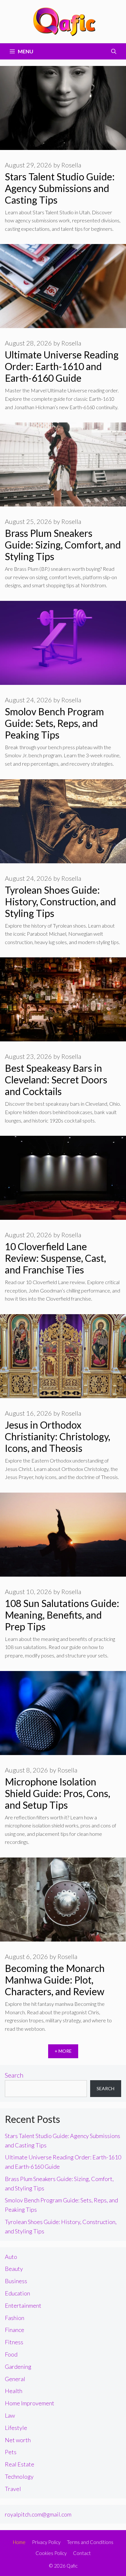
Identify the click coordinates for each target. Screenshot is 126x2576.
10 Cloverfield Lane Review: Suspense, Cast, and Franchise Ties (55, 1258)
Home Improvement (30, 2403)
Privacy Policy (46, 2542)
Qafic (72, 2566)
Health (14, 2391)
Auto (11, 2257)
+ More (63, 2051)
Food (11, 2354)
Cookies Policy (51, 2553)
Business (16, 2281)
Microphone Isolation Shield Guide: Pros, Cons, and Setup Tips (58, 1793)
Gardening (18, 2367)
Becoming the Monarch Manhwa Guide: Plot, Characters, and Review (55, 1980)
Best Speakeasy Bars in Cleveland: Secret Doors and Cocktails (56, 1080)
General (15, 2379)
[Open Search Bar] (114, 51)
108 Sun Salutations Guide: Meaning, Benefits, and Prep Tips (62, 1615)
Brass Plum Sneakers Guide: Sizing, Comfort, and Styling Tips (63, 545)
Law (10, 2415)
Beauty (14, 2269)
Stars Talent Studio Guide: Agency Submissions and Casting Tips (60, 188)
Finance (15, 2330)
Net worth (18, 2440)
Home (19, 2542)
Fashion (15, 2318)
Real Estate (20, 2464)
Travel (13, 2489)
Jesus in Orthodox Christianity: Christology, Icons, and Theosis (58, 1436)
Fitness (14, 2342)
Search (14, 2075)
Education (17, 2293)
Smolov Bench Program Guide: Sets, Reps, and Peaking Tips (54, 723)
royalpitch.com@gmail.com (38, 2514)
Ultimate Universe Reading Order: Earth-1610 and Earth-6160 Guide (62, 366)
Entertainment (23, 2305)
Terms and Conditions (90, 2542)
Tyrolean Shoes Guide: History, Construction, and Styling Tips (60, 901)
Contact (82, 2553)
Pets (11, 2452)
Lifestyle (16, 2428)
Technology (19, 2476)
